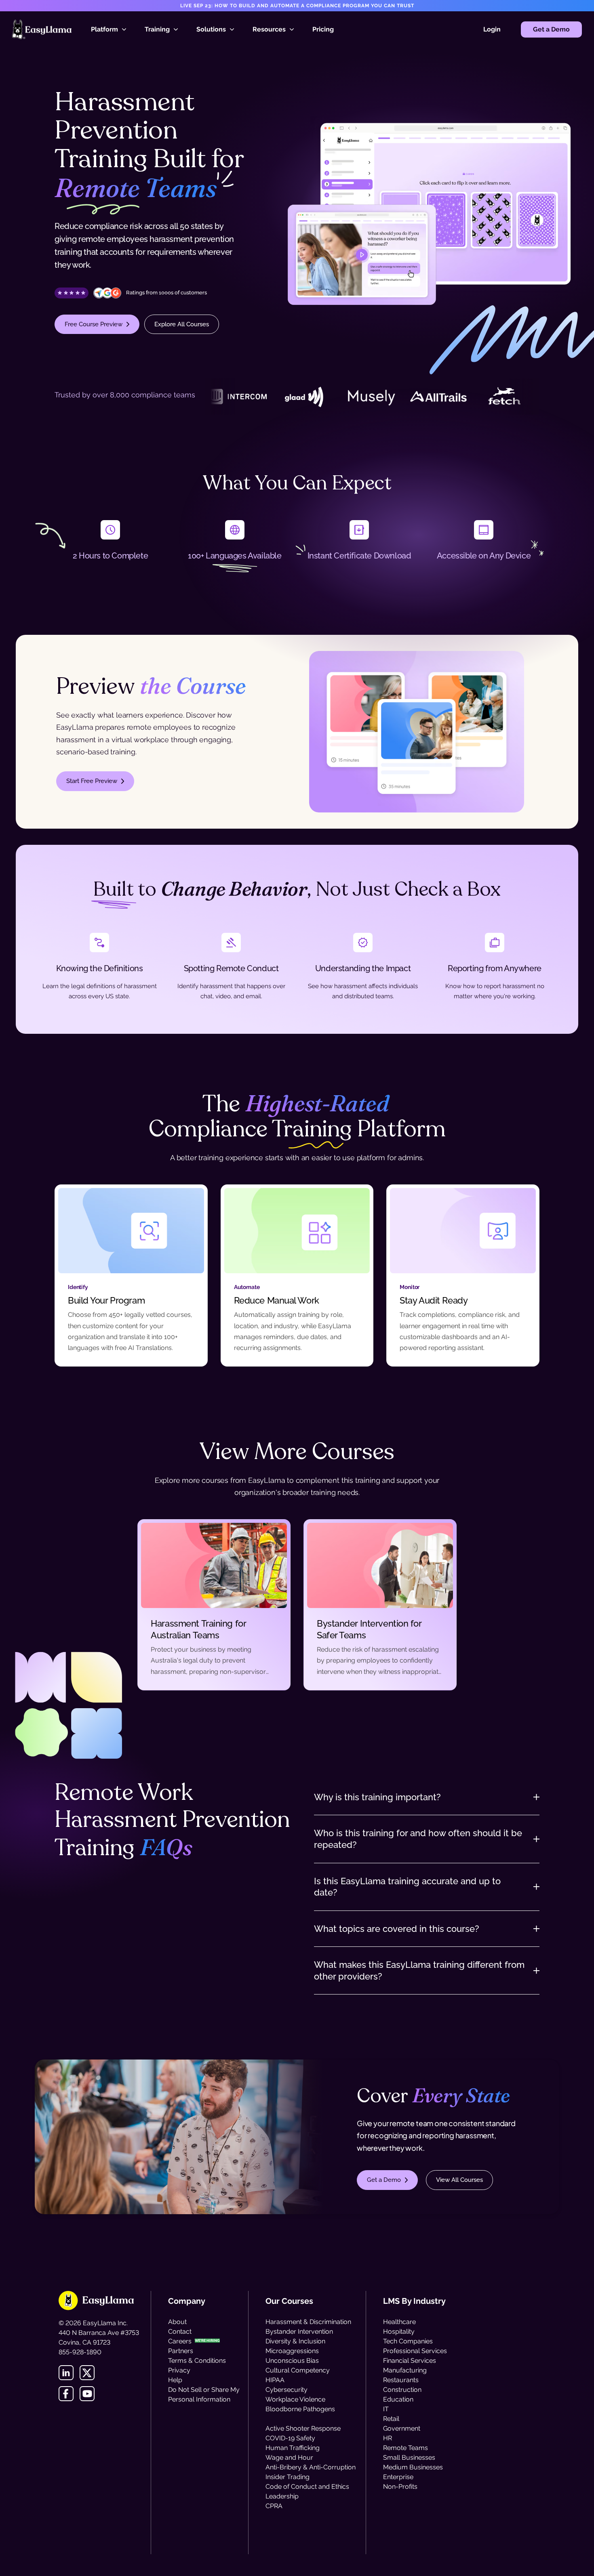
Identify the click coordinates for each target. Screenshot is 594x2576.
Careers (180, 2341)
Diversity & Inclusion (295, 2341)
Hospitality (399, 2331)
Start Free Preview (92, 781)
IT (386, 2409)
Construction (402, 2390)
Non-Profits (400, 2487)
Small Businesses (409, 2457)
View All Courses (459, 2180)
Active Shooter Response (303, 2428)
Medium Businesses (413, 2467)
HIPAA (275, 2380)
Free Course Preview (94, 324)
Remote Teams (405, 2448)
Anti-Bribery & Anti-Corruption (311, 2467)
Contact (180, 2331)
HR (388, 2438)
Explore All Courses (182, 324)
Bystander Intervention (299, 2331)
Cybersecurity (286, 2390)
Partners (181, 2351)
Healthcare (399, 2322)
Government (402, 2428)
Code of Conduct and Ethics (307, 2487)
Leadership (282, 2496)
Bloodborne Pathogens (300, 2409)
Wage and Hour (289, 2457)
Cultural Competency (298, 2370)
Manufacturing (405, 2370)
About (177, 2322)
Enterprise (398, 2477)
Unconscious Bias (292, 2361)
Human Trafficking (293, 2448)
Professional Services (415, 2351)
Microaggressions (292, 2351)
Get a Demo (551, 29)
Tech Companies (408, 2341)
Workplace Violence (295, 2399)
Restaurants (401, 2380)
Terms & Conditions (197, 2361)
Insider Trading (288, 2477)
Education (398, 2399)
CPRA (274, 2506)
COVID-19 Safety (290, 2438)
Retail (391, 2419)
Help (175, 2380)
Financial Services (410, 2361)
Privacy (179, 2370)
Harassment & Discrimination (308, 2322)
